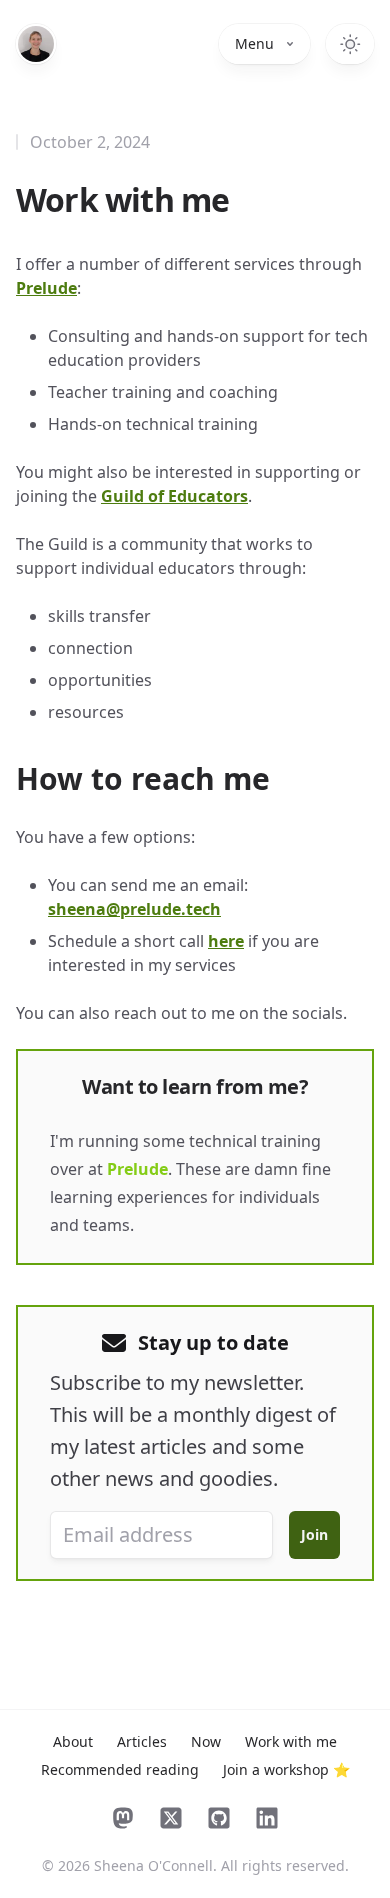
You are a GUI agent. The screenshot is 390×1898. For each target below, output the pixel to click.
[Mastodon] (123, 1818)
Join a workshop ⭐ (286, 1769)
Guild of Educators (174, 496)
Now (206, 1741)
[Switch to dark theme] (350, 44)
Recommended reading (120, 1769)
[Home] (36, 44)
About (73, 1741)
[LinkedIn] (267, 1818)
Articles (142, 1741)
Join (314, 1534)
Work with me (291, 1741)
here (226, 941)
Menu (254, 43)
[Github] (219, 1818)
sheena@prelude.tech (134, 909)
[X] (171, 1818)
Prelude (46, 288)
